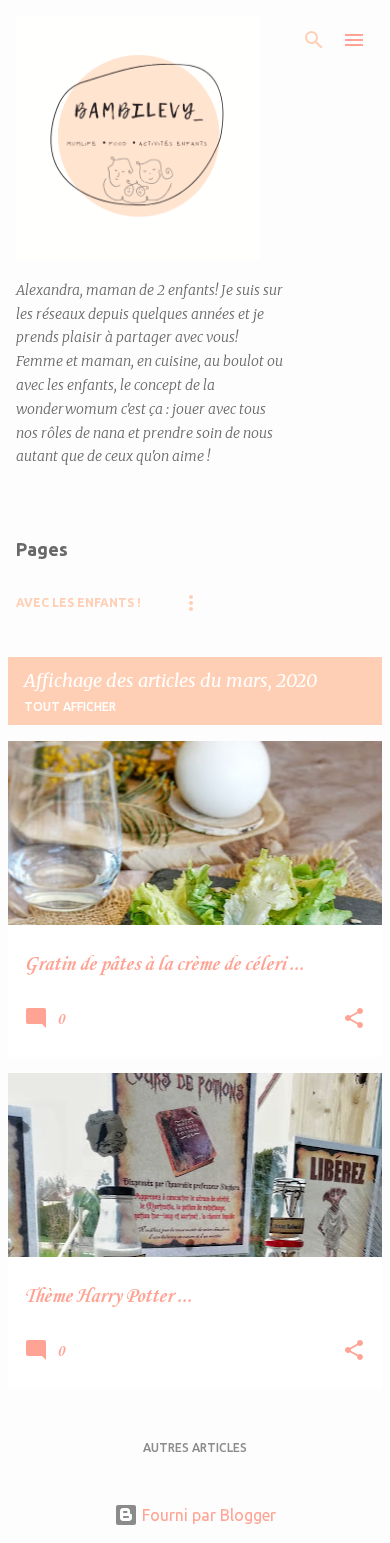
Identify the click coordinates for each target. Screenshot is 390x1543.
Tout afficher (70, 706)
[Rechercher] (314, 40)
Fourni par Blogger (207, 1515)
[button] (354, 1019)
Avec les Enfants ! (78, 602)
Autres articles (195, 1447)
